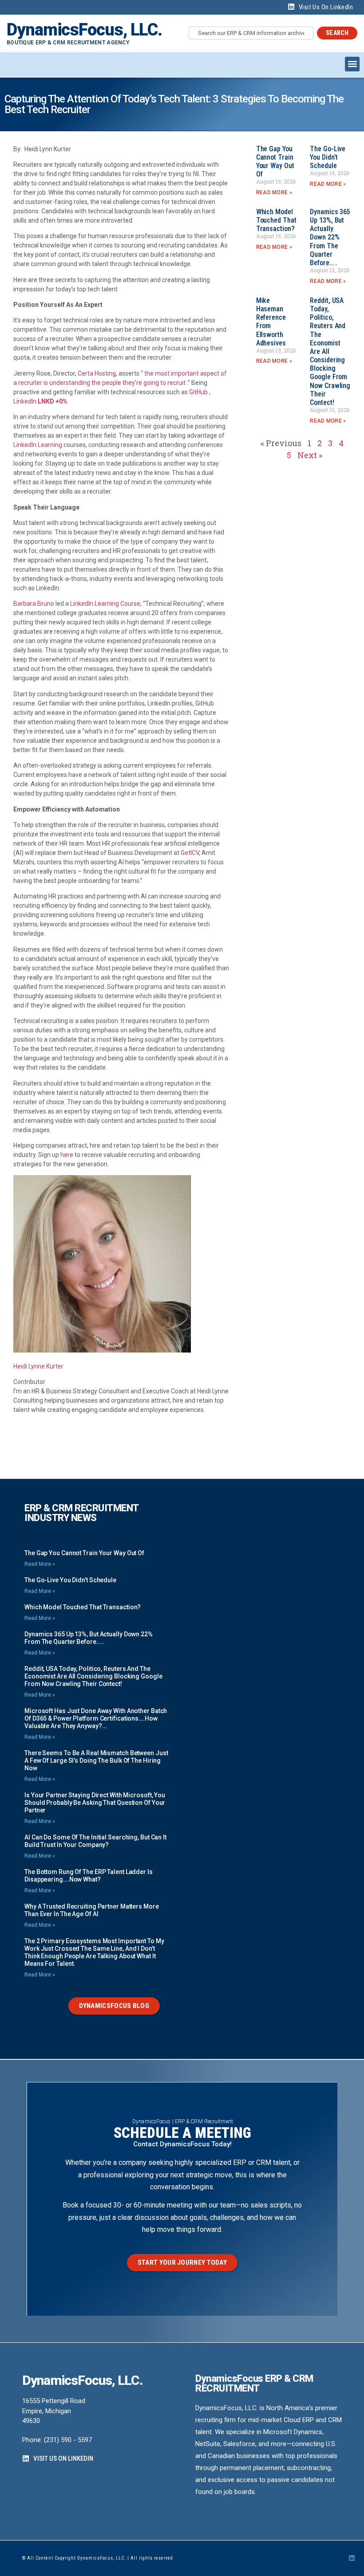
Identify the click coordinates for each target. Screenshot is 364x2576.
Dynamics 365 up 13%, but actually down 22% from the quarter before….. (330, 237)
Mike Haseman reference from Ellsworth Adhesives (271, 322)
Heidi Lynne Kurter (38, 1366)
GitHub (198, 392)
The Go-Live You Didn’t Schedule (328, 157)
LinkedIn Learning (38, 445)
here (67, 1155)
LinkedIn (25, 401)
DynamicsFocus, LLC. (84, 30)
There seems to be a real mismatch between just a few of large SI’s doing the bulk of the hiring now (96, 1760)
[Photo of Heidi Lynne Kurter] (102, 1350)
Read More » (274, 192)
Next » (310, 455)
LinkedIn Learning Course (105, 604)
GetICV (190, 853)
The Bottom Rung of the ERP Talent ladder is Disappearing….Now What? (89, 1876)
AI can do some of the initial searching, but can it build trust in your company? (95, 1841)
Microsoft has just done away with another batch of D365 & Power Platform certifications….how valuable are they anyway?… (96, 1718)
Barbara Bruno (34, 604)
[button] (352, 64)
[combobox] (251, 33)
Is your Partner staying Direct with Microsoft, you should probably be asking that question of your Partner (95, 1803)
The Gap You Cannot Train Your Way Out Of (275, 162)
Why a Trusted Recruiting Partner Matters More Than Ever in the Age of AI (92, 1910)
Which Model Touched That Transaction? (276, 220)
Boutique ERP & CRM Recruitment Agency (68, 43)
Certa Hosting (97, 373)
